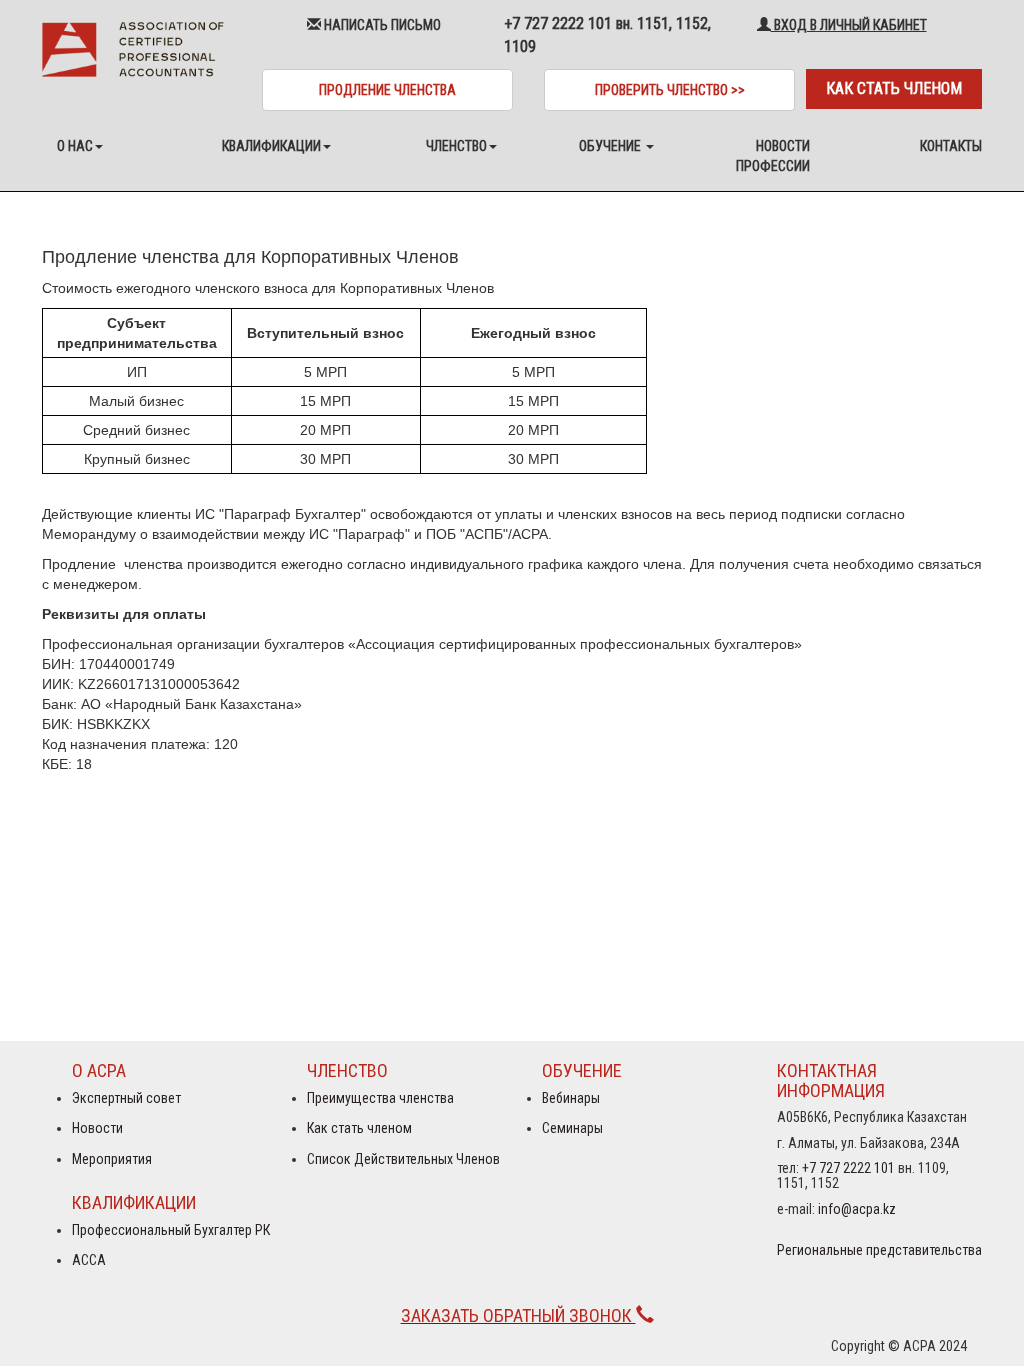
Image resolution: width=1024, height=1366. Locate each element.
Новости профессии (773, 156)
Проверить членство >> (670, 90)
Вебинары (571, 1098)
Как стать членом (894, 88)
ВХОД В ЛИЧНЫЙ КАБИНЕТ (849, 25)
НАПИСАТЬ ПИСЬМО (381, 25)
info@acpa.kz (857, 1209)
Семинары (572, 1128)
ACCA (89, 1260)
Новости (97, 1128)
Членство (456, 146)
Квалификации (271, 146)
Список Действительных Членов (403, 1159)
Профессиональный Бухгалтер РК (171, 1230)
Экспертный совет (126, 1098)
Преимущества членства (380, 1098)
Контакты (951, 146)
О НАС (75, 146)
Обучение (611, 146)
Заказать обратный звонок (518, 1315)
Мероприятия (112, 1159)
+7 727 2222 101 (848, 1168)
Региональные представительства (879, 1250)
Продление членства (387, 90)
